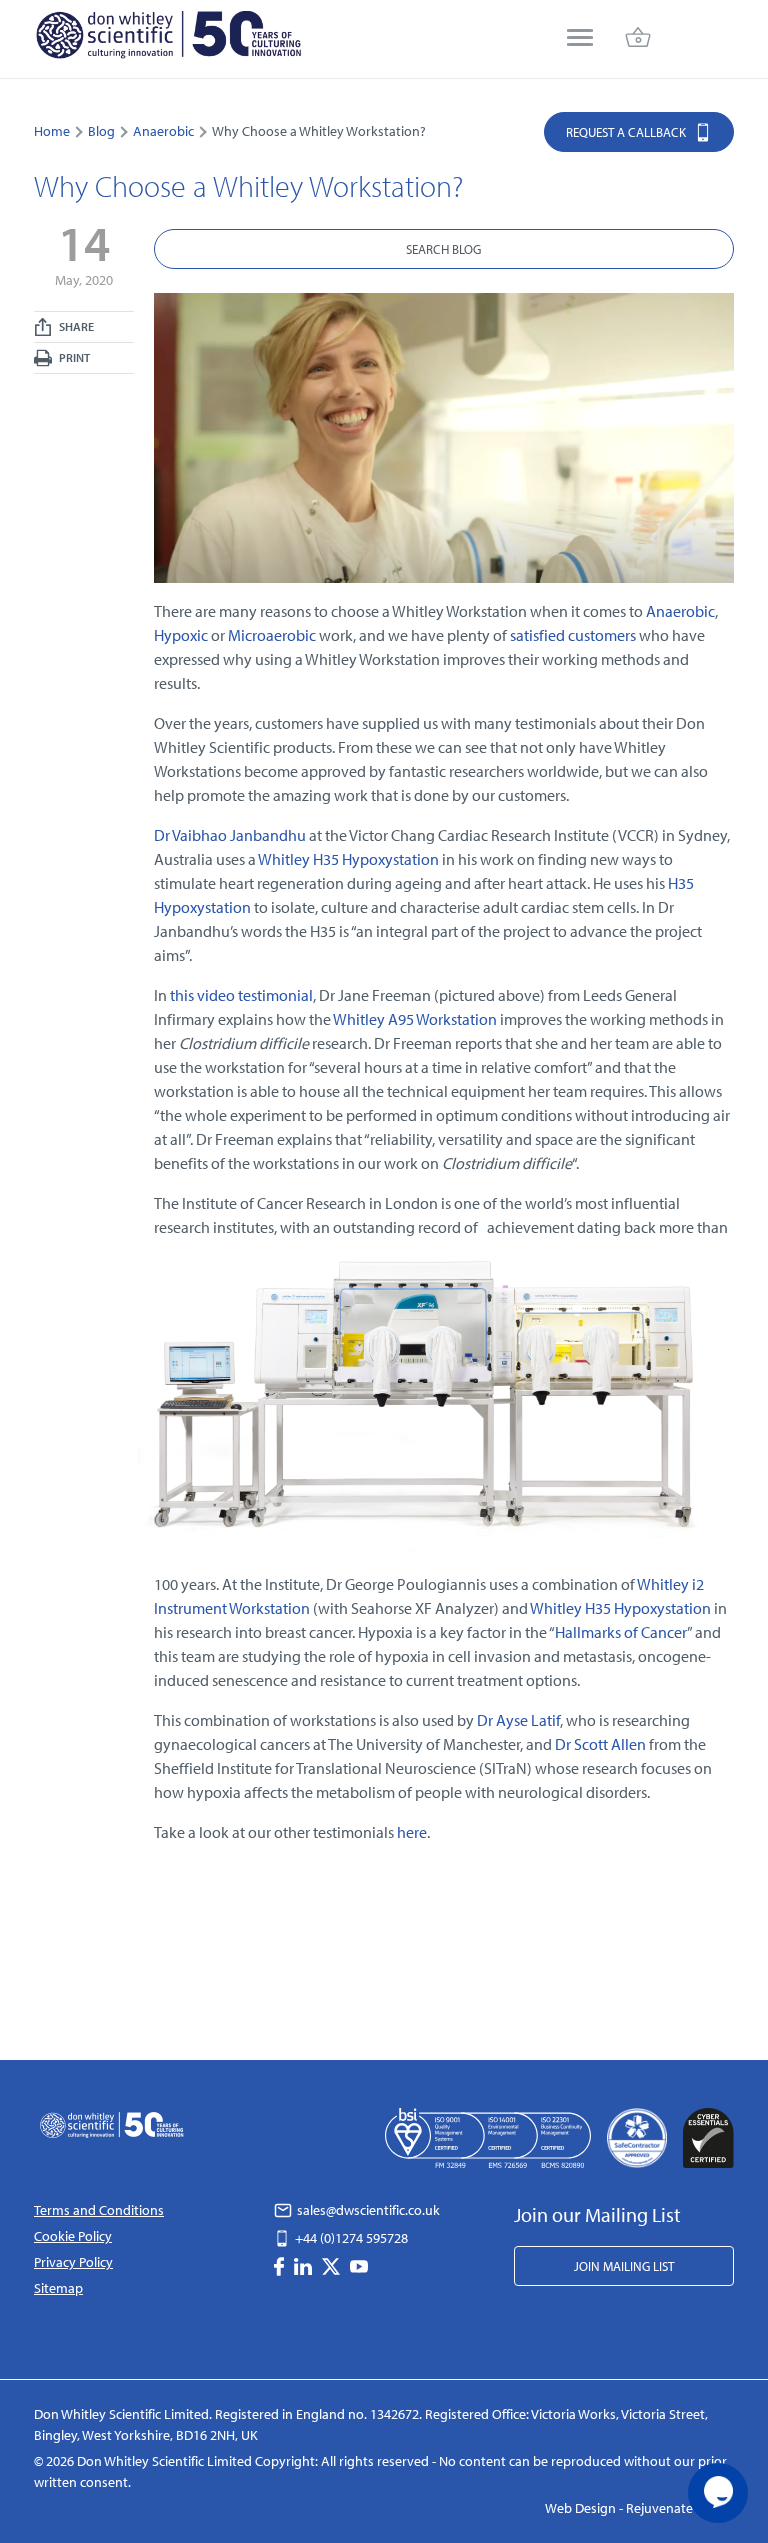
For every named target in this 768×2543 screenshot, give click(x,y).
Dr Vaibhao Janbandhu (230, 835)
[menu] (580, 39)
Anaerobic (680, 611)
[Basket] (638, 39)
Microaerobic (272, 635)
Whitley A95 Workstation (415, 1019)
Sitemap (58, 2288)
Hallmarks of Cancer (621, 1632)
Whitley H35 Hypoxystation (348, 859)
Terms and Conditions (99, 2210)
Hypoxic (181, 635)
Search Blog (443, 249)
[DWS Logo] (168, 39)
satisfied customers (573, 635)
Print (73, 357)
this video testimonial (241, 995)
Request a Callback (627, 132)
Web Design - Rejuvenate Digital (639, 2508)
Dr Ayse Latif (518, 1720)
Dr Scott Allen (600, 1744)
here (412, 1832)
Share (75, 326)
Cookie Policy (73, 2236)
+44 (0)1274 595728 (350, 2238)
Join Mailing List (624, 2266)
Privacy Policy (73, 2262)
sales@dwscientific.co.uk (367, 2210)
